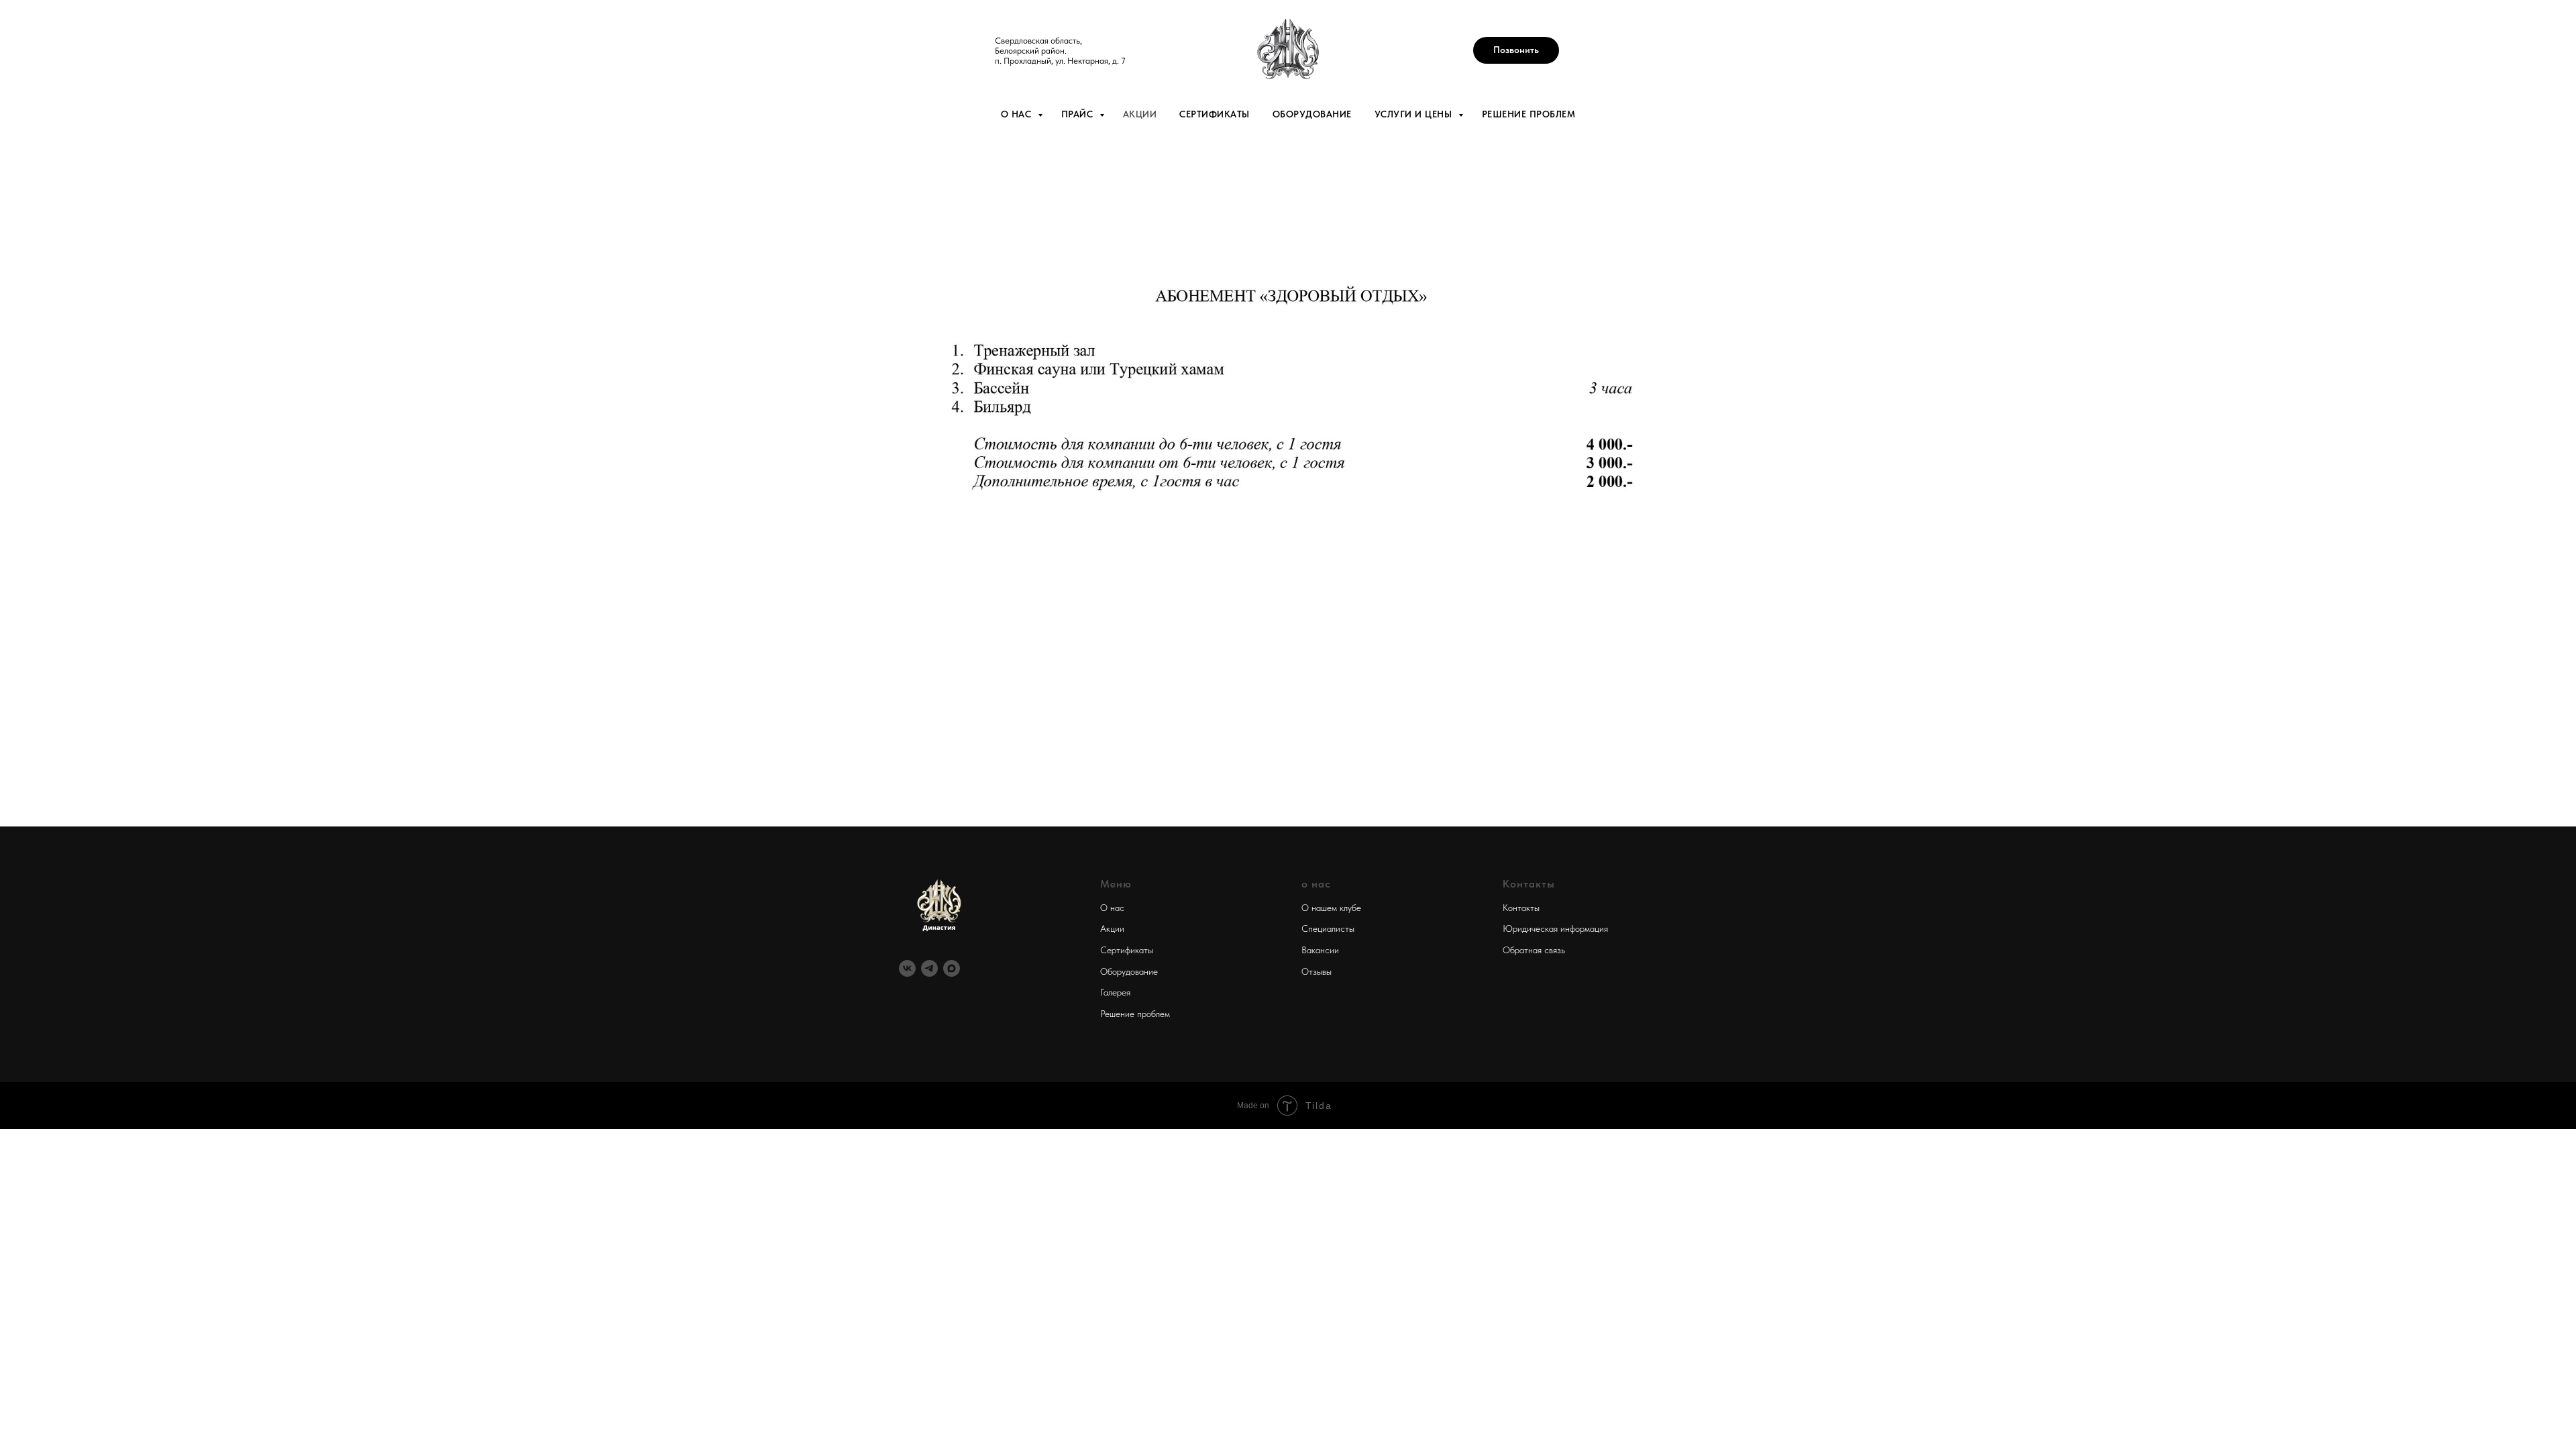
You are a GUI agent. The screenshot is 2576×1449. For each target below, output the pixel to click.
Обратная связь (1534, 950)
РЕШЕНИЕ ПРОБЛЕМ (1529, 114)
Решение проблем (1135, 1014)
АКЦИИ (1140, 114)
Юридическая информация (1555, 928)
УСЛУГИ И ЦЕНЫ (1415, 114)
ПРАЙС (1079, 114)
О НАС (1018, 114)
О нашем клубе (1331, 908)
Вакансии (1320, 950)
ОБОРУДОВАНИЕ (1312, 114)
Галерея (1115, 992)
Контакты (1521, 908)
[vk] (907, 968)
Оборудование (1129, 971)
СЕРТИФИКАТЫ (1215, 114)
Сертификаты (1127, 950)
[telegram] (929, 968)
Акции (1112, 928)
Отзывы (1317, 971)
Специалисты (1328, 928)
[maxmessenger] (952, 968)
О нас (1112, 908)
